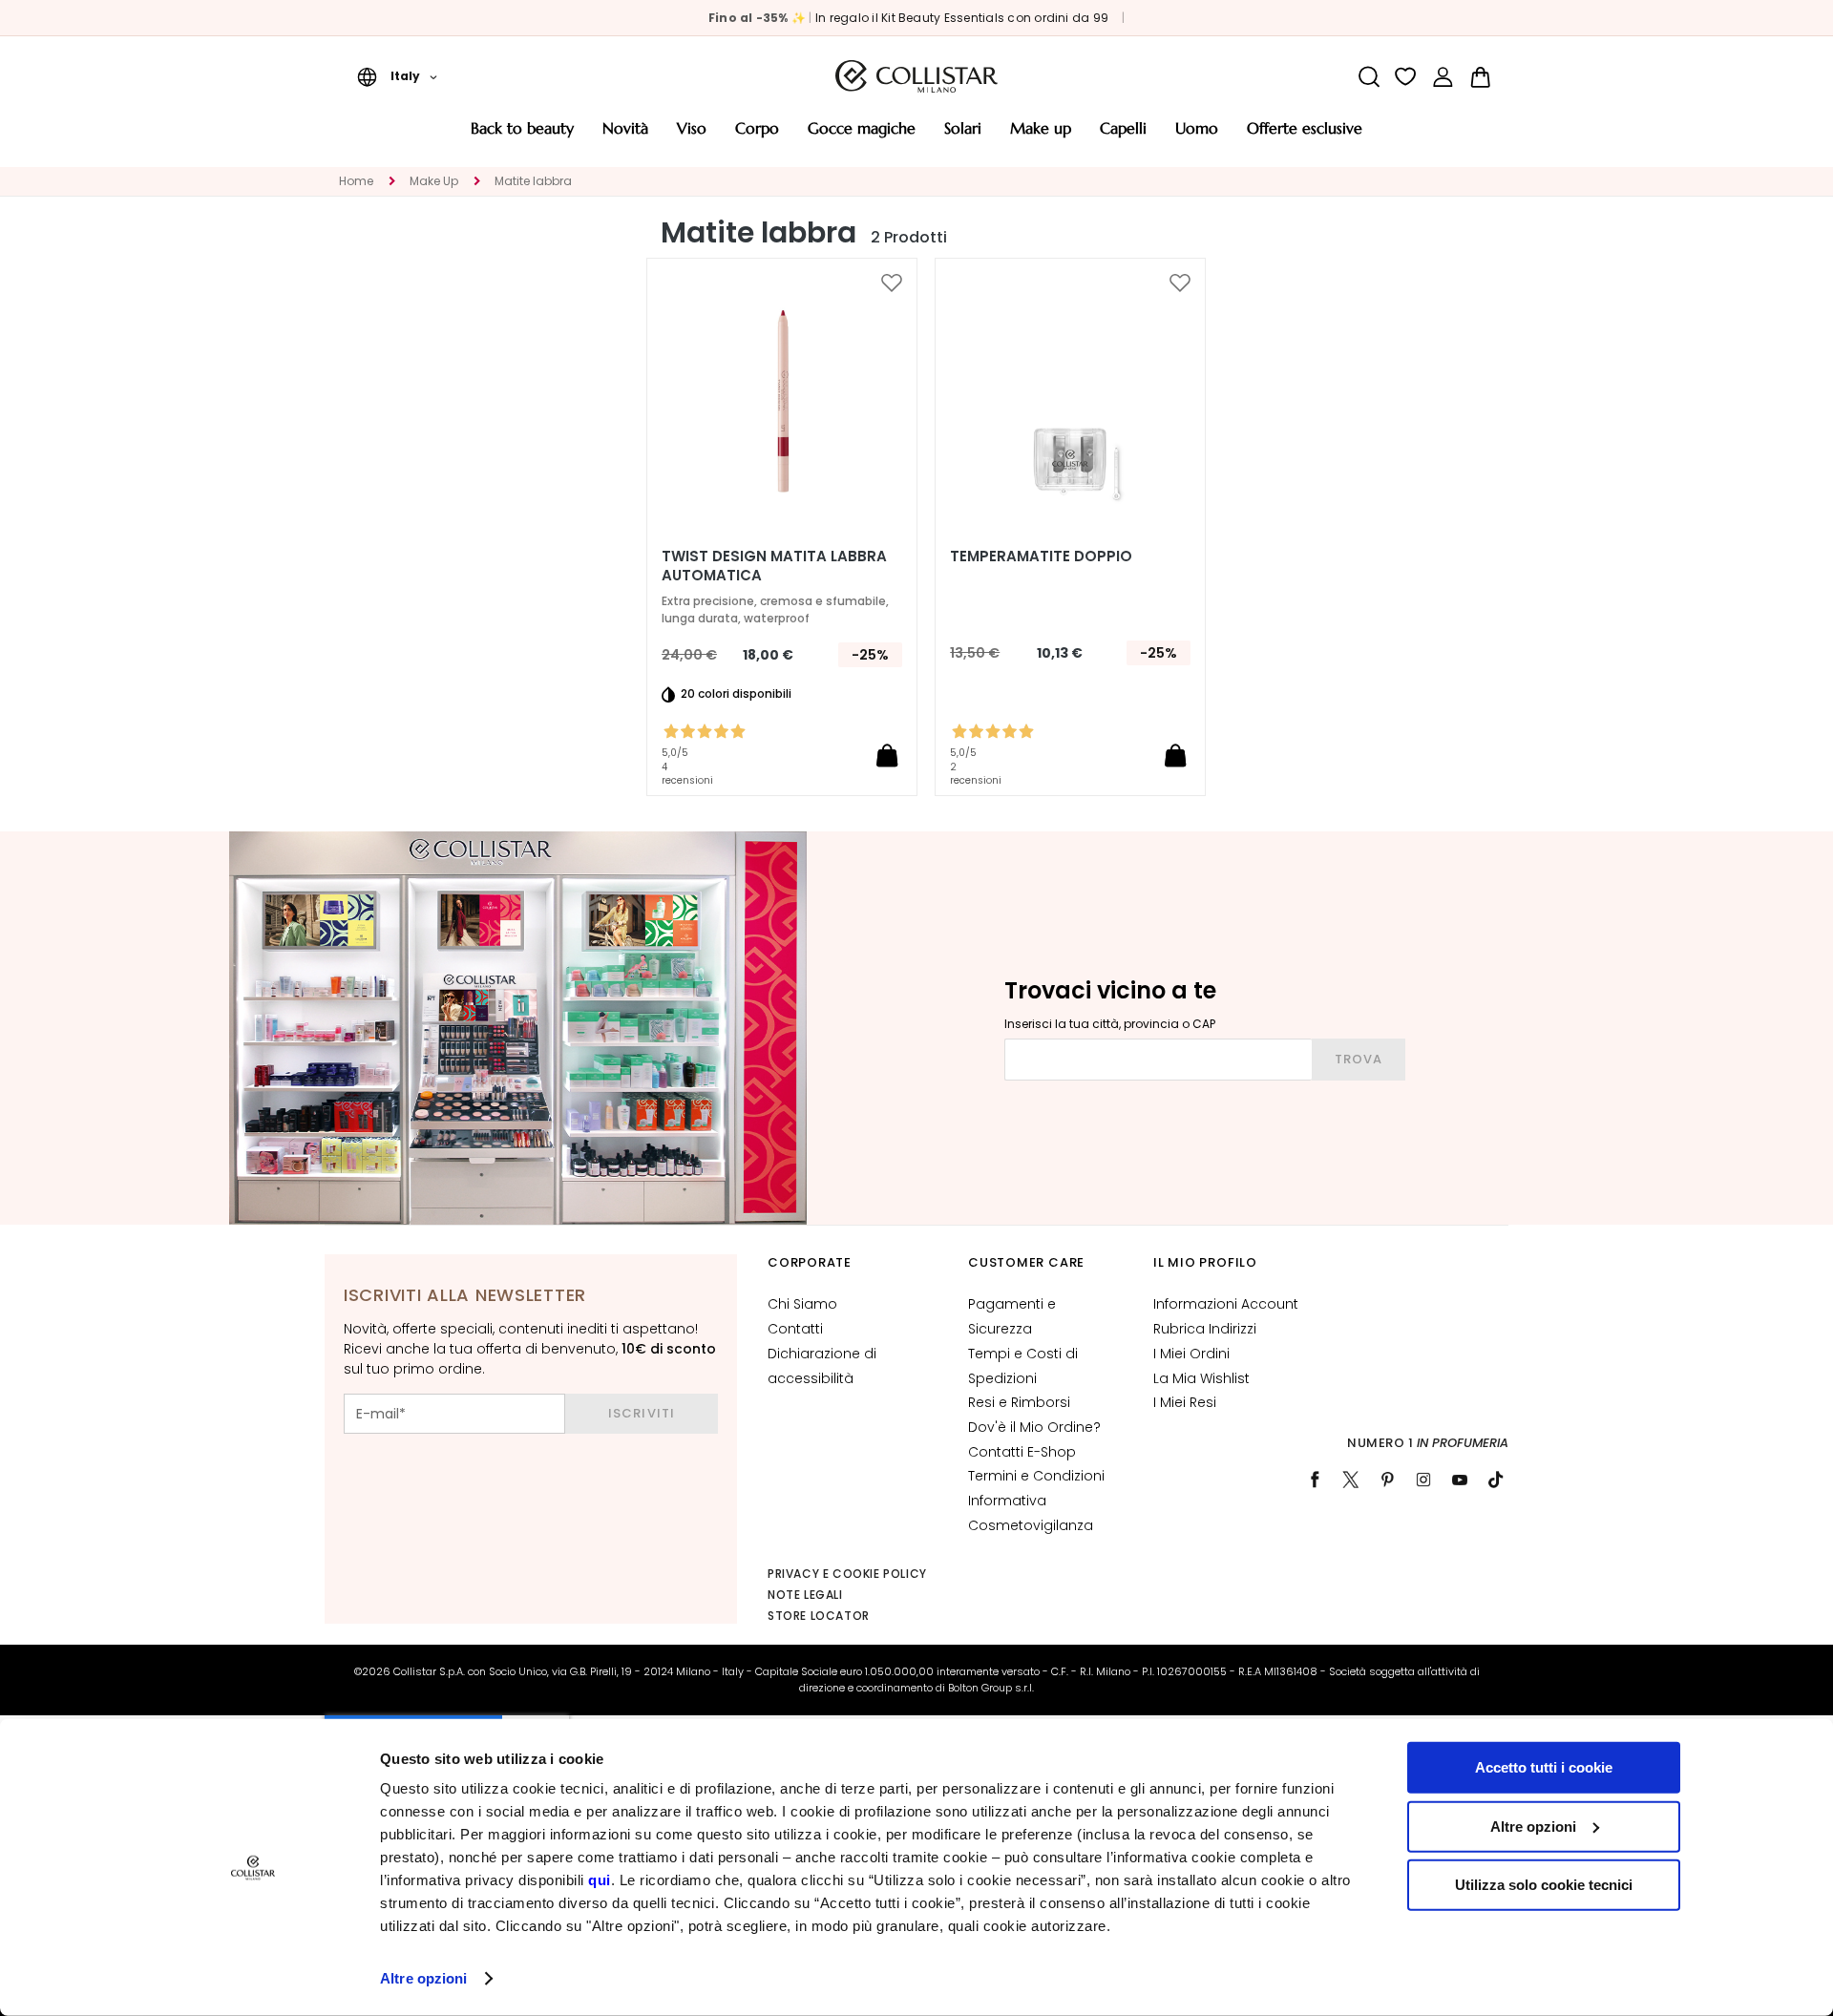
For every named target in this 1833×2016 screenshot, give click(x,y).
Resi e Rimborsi (1019, 1402)
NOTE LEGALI (805, 1595)
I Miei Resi (1185, 1402)
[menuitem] (522, 135)
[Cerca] (1369, 77)
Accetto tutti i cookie (1544, 1767)
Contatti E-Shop (1022, 1452)
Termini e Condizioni (1036, 1476)
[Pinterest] (1387, 1480)
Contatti (795, 1329)
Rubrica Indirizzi (1205, 1329)
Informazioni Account (1226, 1304)
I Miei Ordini (1191, 1354)
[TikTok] (1496, 1480)
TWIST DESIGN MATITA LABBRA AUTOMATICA (774, 566)
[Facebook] (1315, 1480)
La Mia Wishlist (1201, 1378)
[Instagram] (1423, 1480)
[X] (1351, 1480)
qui (600, 1880)
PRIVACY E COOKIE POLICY (847, 1574)
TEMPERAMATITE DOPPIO (1041, 556)
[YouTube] (1460, 1480)
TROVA (1359, 1059)
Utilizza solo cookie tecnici (1544, 1885)
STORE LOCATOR (819, 1616)
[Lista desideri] (1406, 77)
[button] (397, 76)
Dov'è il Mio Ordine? (1034, 1427)
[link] (1443, 77)
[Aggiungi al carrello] (887, 755)
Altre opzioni (423, 1978)
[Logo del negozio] (916, 76)
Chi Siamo (802, 1304)
